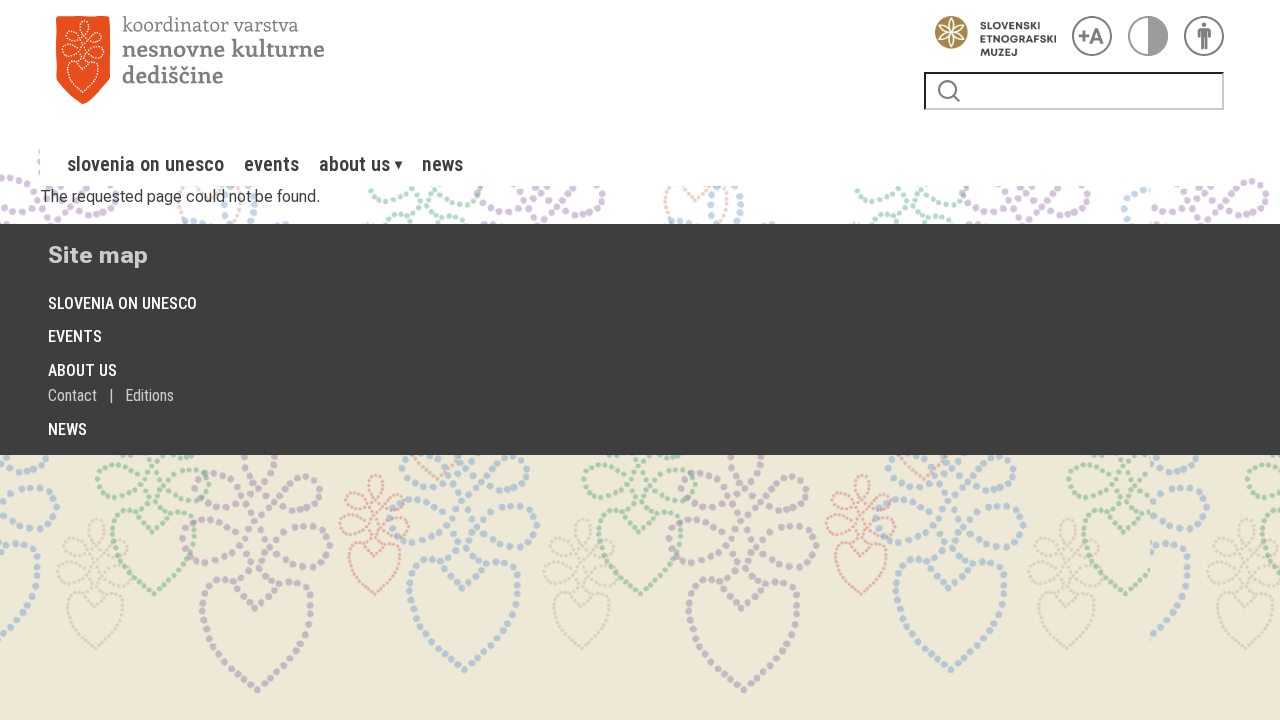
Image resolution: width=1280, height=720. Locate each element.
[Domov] (482, 60)
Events (271, 164)
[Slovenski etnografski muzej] (990, 36)
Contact (72, 395)
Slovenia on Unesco (145, 164)
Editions (149, 395)
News (442, 164)
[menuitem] (145, 164)
